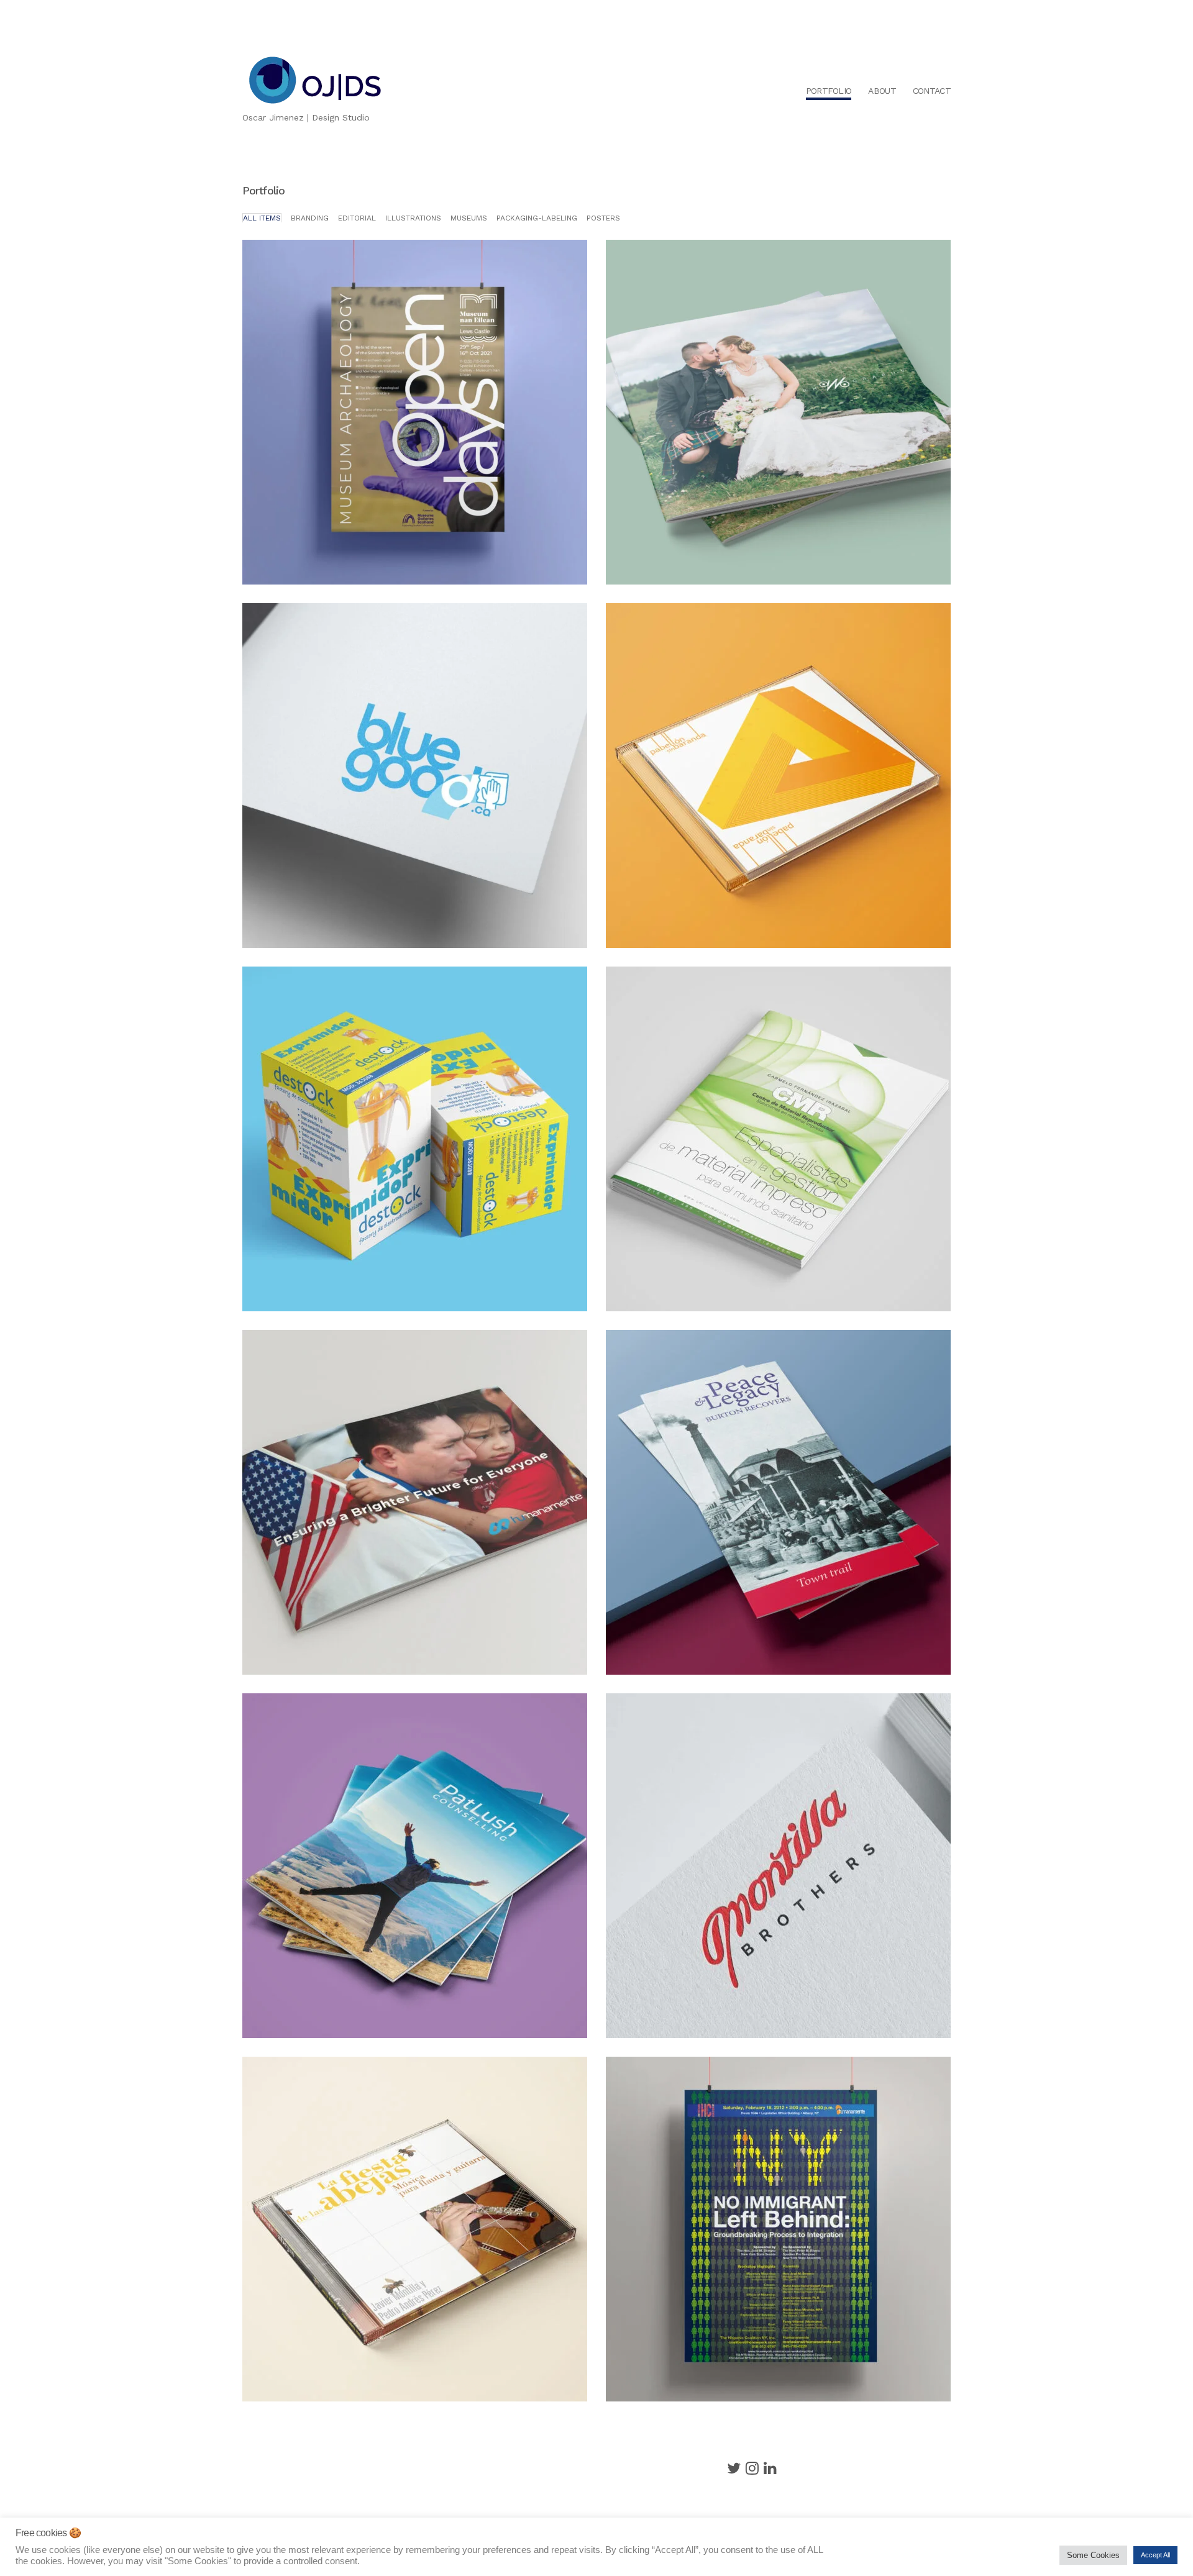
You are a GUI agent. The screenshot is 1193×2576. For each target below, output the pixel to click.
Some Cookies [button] (1093, 2555)
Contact (932, 91)
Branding (310, 218)
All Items (262, 218)
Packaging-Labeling (537, 218)
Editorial (357, 218)
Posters (603, 218)
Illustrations (413, 218)
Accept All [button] (1155, 2555)
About (882, 91)
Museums (469, 218)
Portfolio (829, 91)
